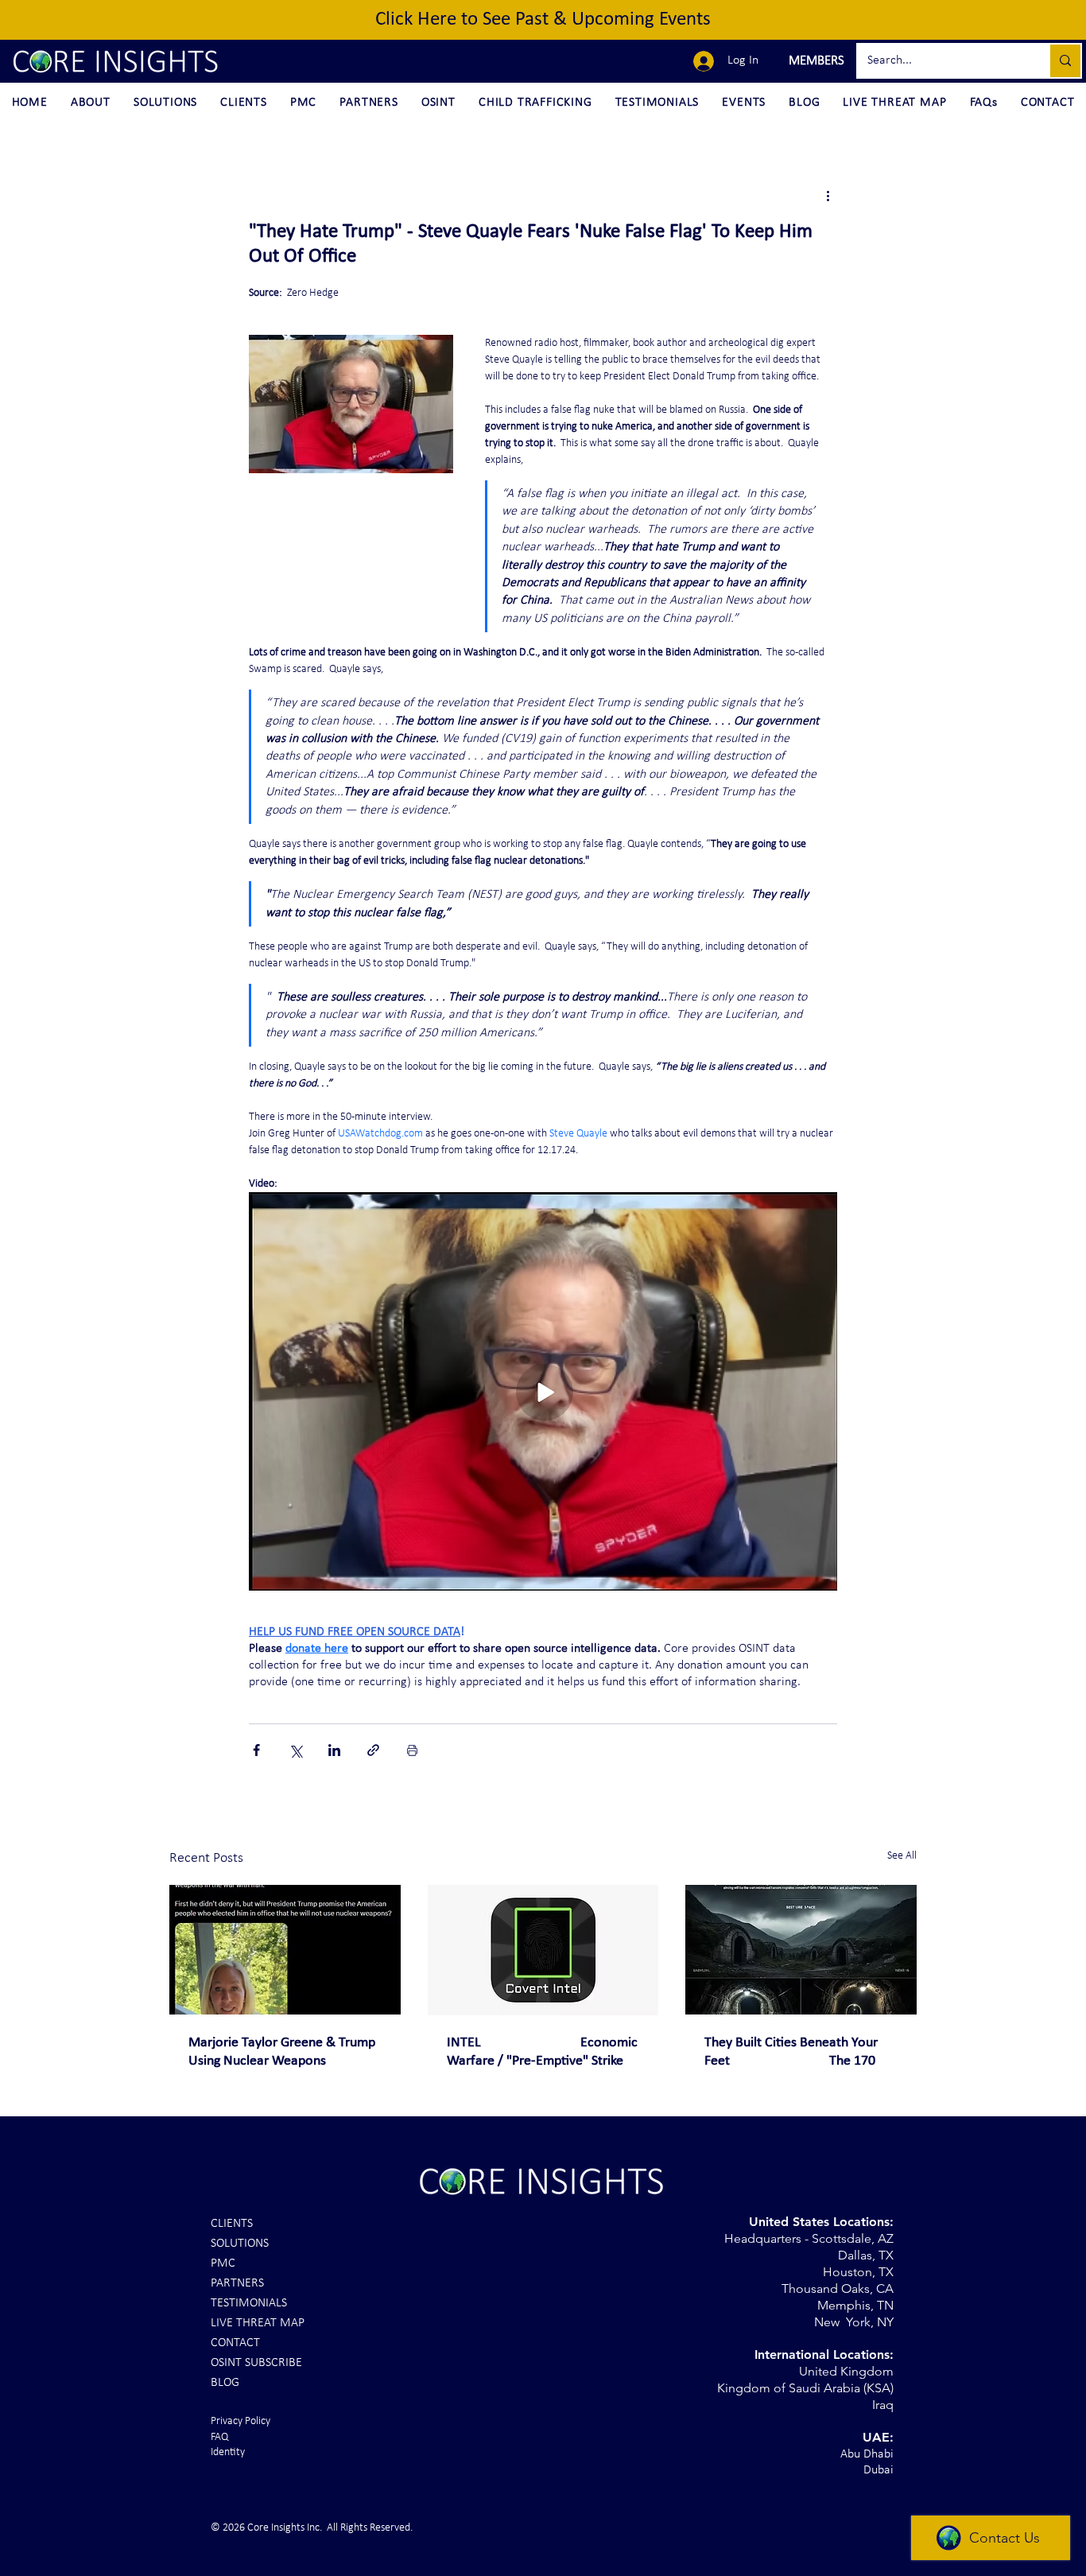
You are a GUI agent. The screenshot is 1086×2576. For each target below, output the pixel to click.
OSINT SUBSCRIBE (256, 2363)
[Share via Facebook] (256, 1750)
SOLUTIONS (240, 2244)
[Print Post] (412, 1750)
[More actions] (828, 196)
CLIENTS (232, 2224)
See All (902, 1856)
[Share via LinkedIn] (334, 1750)
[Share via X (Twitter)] (295, 1750)
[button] (814, 61)
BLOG (225, 2383)
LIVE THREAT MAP (258, 2323)
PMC (223, 2263)
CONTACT (235, 2343)
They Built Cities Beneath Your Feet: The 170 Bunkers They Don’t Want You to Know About (797, 2053)
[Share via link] (373, 1750)
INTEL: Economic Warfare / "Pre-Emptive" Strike (542, 2052)
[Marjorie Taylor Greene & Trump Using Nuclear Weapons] (285, 1950)
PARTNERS (237, 2283)
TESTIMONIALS (249, 2303)
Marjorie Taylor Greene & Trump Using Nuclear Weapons (282, 2052)
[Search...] (1065, 61)
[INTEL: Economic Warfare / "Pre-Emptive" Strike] (543, 1950)
